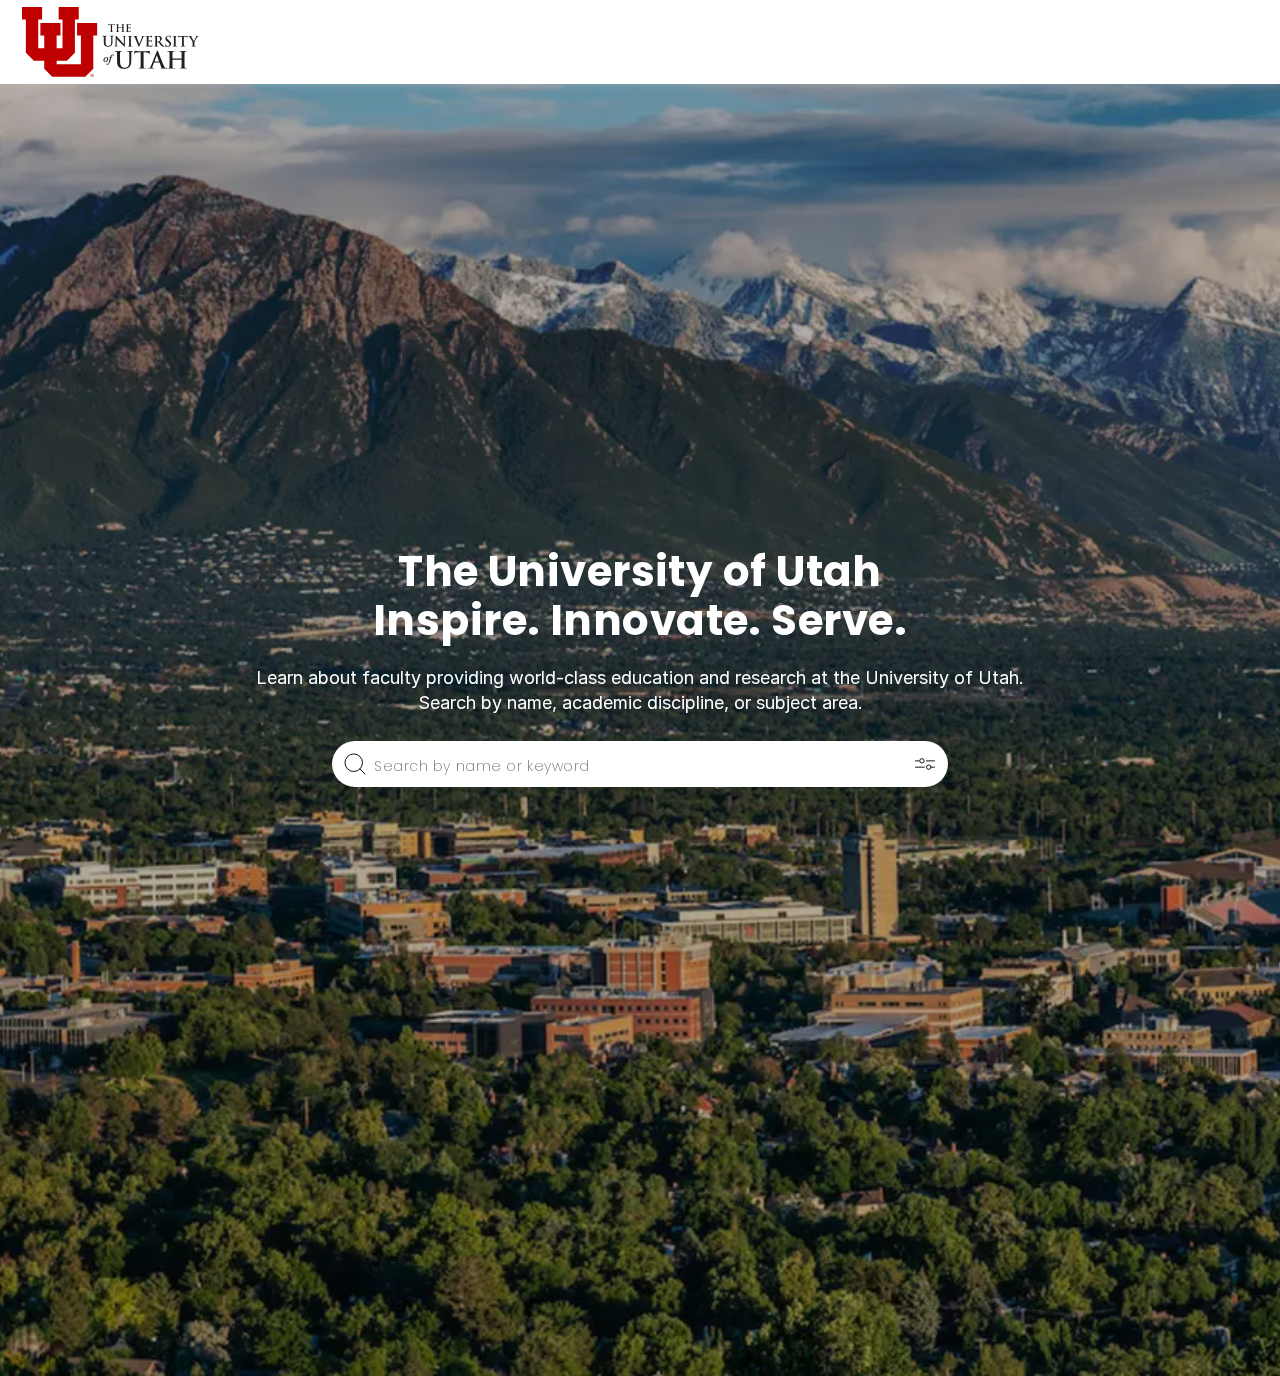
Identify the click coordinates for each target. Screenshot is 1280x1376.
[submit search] (355, 764)
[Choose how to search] (925, 764)
